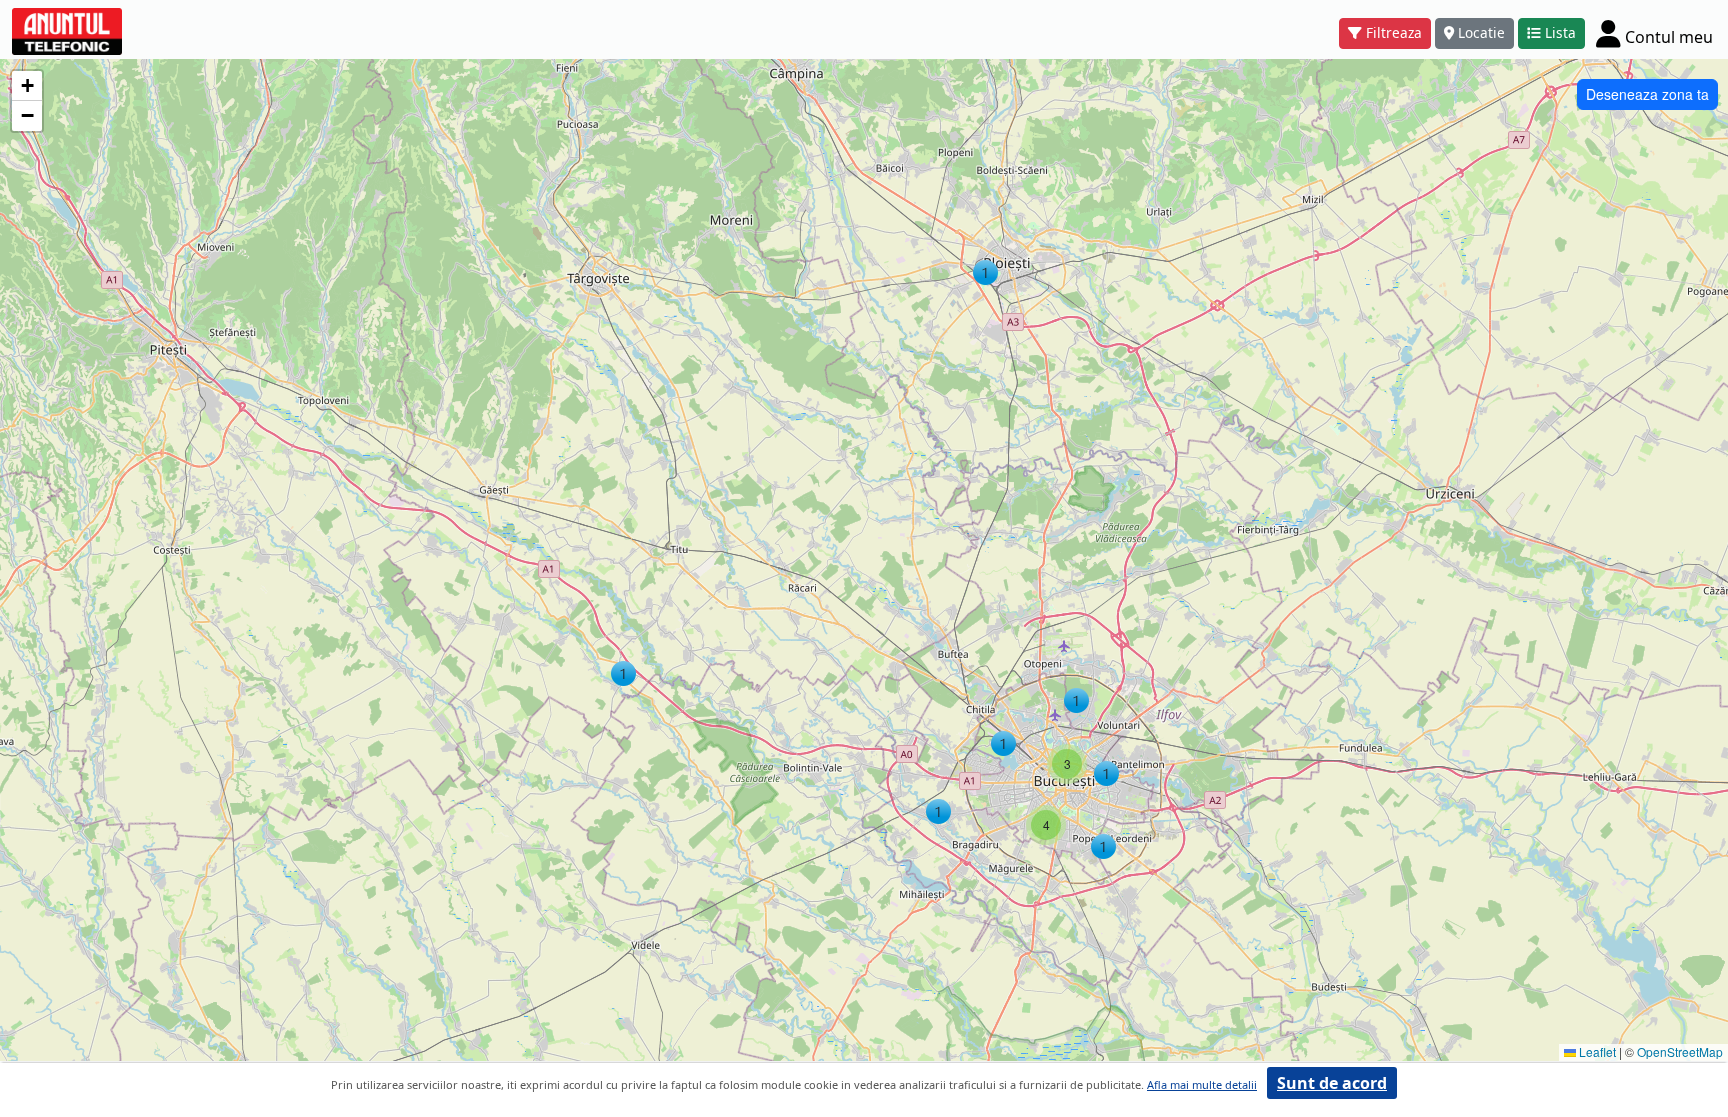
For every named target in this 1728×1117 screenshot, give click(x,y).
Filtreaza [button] (1394, 32)
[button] (985, 272)
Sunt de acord (1332, 1083)
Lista (1560, 32)
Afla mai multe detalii (1202, 1084)
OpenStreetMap (1680, 1051)
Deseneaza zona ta (1647, 94)
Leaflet (1596, 1051)
